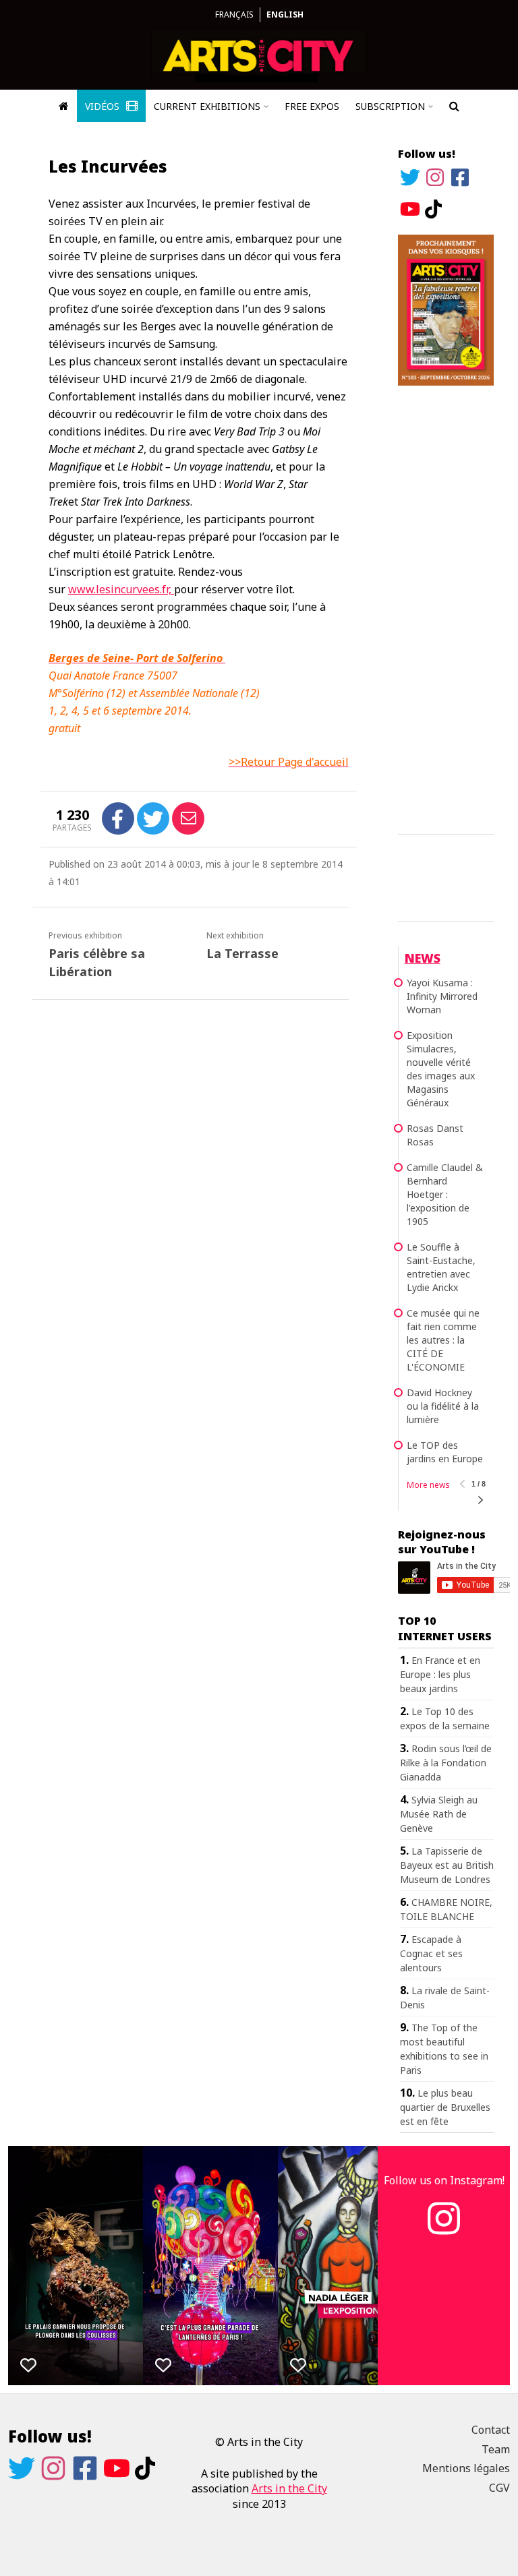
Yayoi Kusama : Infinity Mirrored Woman (442, 996)
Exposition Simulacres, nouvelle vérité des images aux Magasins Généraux (441, 1069)
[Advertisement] (446, 607)
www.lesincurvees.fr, (121, 589)
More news (428, 1485)
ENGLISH (285, 14)
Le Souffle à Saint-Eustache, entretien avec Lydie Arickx (441, 1267)
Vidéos (104, 106)
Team (496, 2449)
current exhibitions (207, 106)
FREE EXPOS (312, 106)
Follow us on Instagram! (444, 2180)
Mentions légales (466, 2468)
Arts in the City (289, 2488)
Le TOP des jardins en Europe (445, 1452)
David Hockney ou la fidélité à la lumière (443, 1406)
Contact (491, 2430)
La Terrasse (242, 953)
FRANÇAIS (234, 14)
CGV (499, 2488)
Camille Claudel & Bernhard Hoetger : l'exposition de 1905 (445, 1194)
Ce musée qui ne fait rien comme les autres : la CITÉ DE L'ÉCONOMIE (443, 1340)
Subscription (390, 106)
